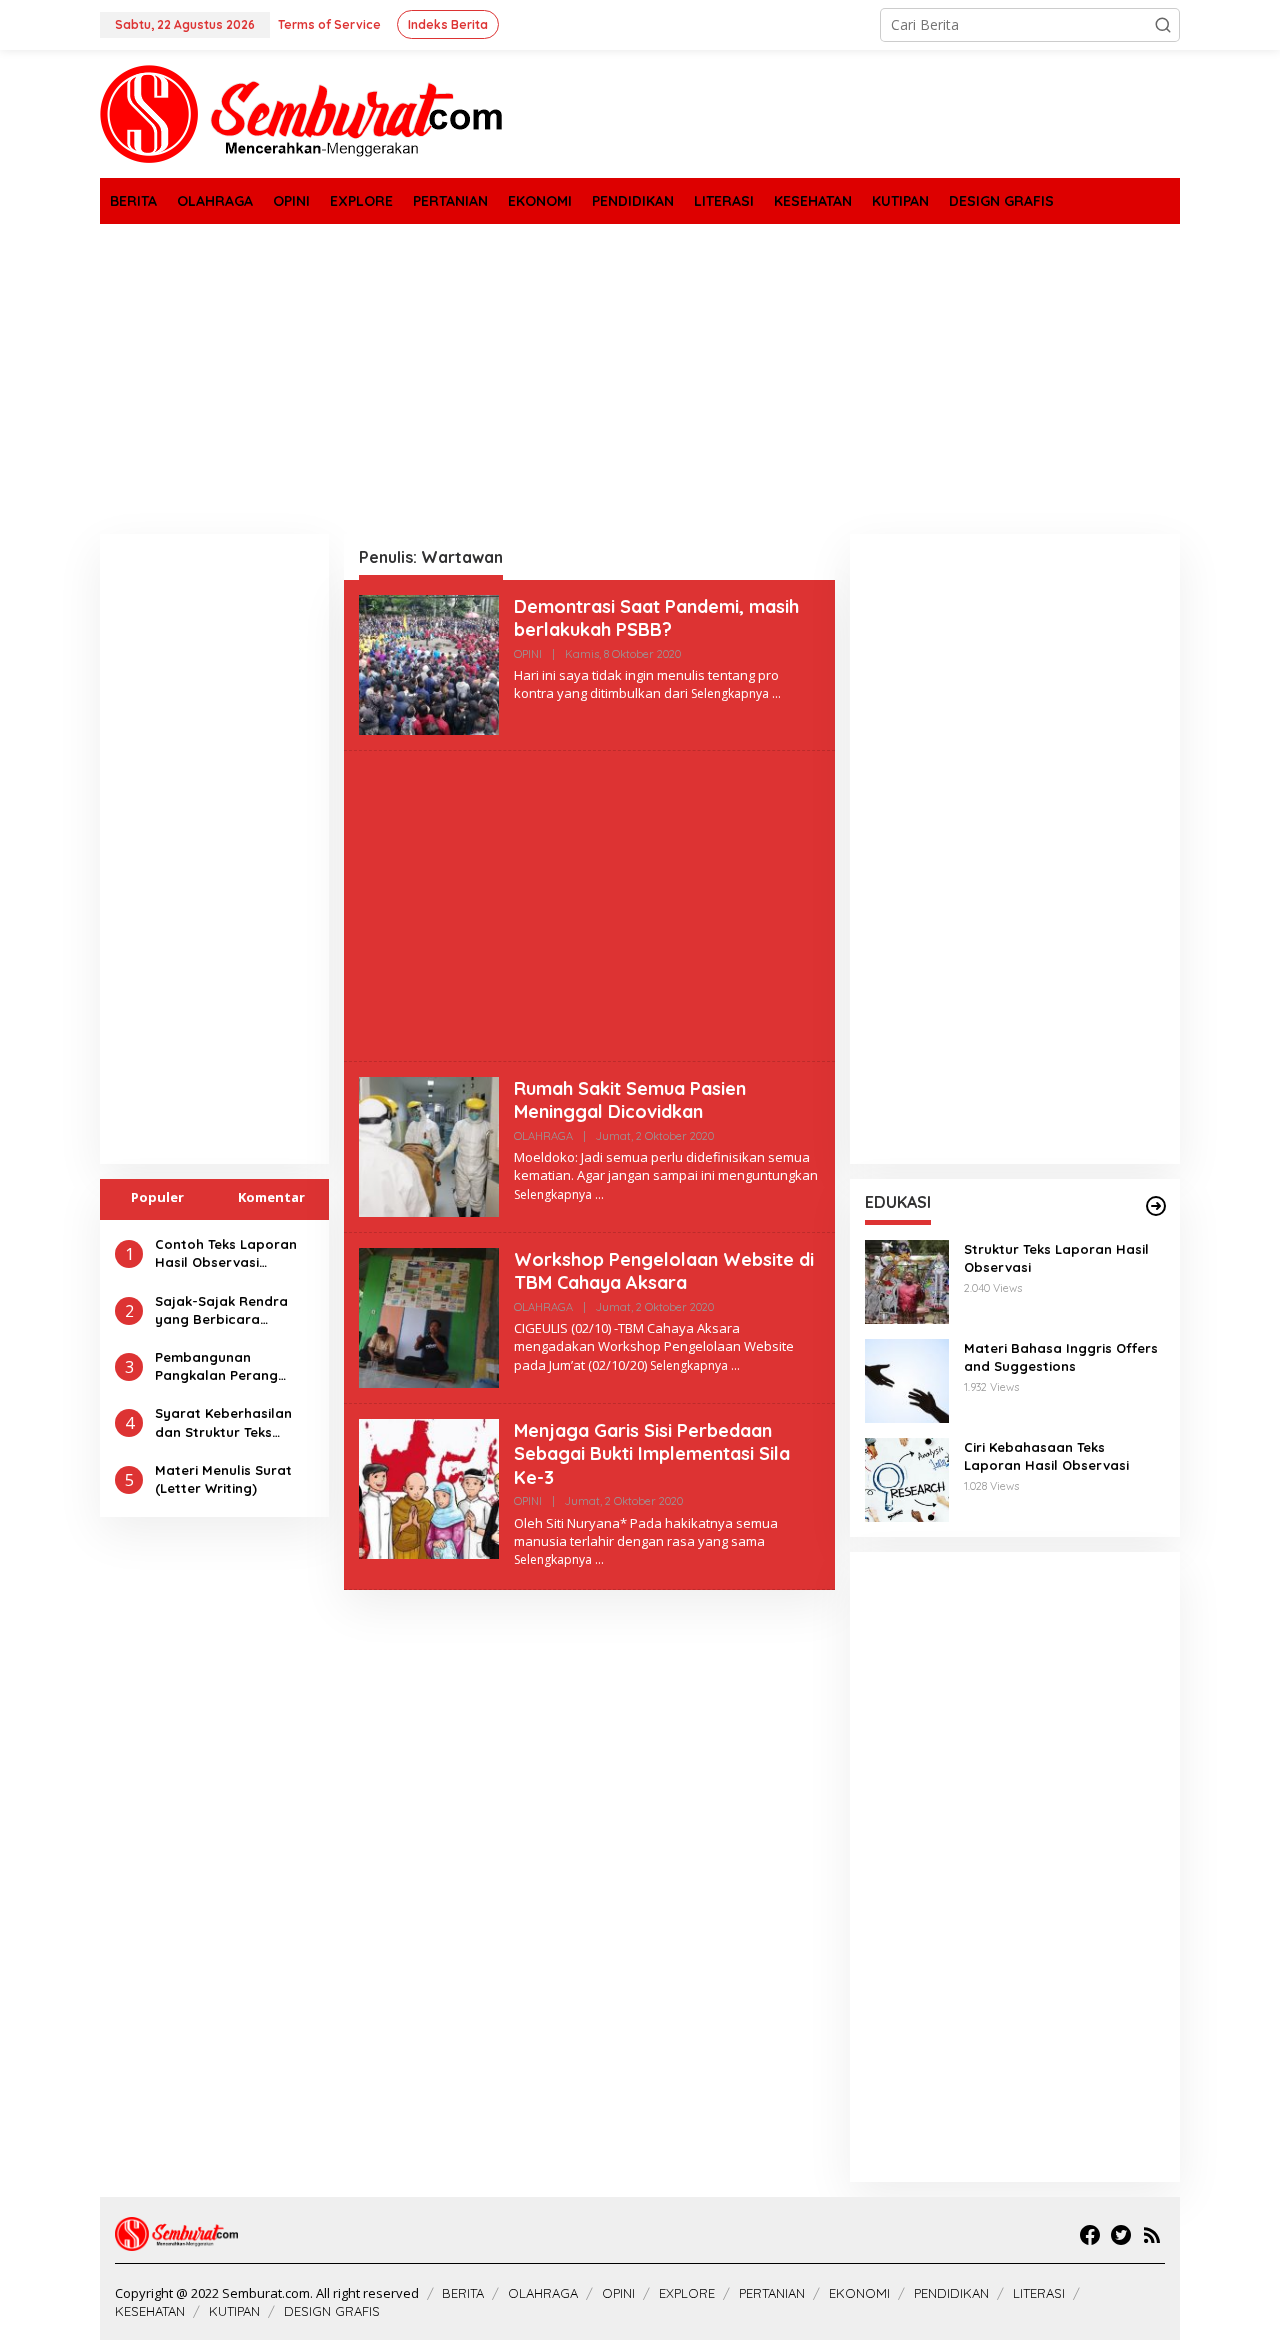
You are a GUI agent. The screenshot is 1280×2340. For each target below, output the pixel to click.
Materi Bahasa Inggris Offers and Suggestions (1061, 1357)
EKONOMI (859, 2293)
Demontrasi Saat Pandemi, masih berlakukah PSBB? (656, 618)
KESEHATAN (150, 2311)
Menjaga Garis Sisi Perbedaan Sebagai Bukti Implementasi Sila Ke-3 (652, 1454)
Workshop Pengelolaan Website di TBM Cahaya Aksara (664, 1271)
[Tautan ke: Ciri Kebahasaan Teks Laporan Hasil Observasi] (907, 1478)
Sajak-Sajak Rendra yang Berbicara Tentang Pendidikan (221, 1309)
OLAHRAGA (543, 1136)
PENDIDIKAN (951, 2293)
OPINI (528, 654)
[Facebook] (1090, 2235)
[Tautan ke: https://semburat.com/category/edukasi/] (1156, 1206)
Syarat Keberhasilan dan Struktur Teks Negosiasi (223, 1422)
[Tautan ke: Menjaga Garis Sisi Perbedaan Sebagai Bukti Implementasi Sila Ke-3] (429, 1487)
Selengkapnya (730, 693)
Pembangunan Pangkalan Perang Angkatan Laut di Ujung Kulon (233, 1366)
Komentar (271, 1197)
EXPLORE (687, 2293)
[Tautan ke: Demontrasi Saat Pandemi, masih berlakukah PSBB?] (429, 663)
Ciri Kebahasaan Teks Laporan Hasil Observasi (1046, 1456)
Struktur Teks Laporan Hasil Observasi (1056, 1258)
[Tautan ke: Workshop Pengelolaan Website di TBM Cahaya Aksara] (429, 1316)
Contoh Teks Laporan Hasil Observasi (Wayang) (226, 1253)
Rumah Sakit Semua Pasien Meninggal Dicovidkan (630, 1100)
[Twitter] (1121, 2235)
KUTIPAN (234, 2311)
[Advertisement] (640, 379)
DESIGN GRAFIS (332, 2311)
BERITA (463, 2293)
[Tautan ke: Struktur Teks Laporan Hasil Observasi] (907, 1280)
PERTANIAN (772, 2293)
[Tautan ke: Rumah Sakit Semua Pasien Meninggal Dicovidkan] (429, 1145)
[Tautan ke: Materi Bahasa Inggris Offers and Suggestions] (907, 1379)
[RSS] (1152, 2235)
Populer (157, 1197)
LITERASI (1039, 2293)
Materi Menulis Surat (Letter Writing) (223, 1479)
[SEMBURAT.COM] (301, 112)
